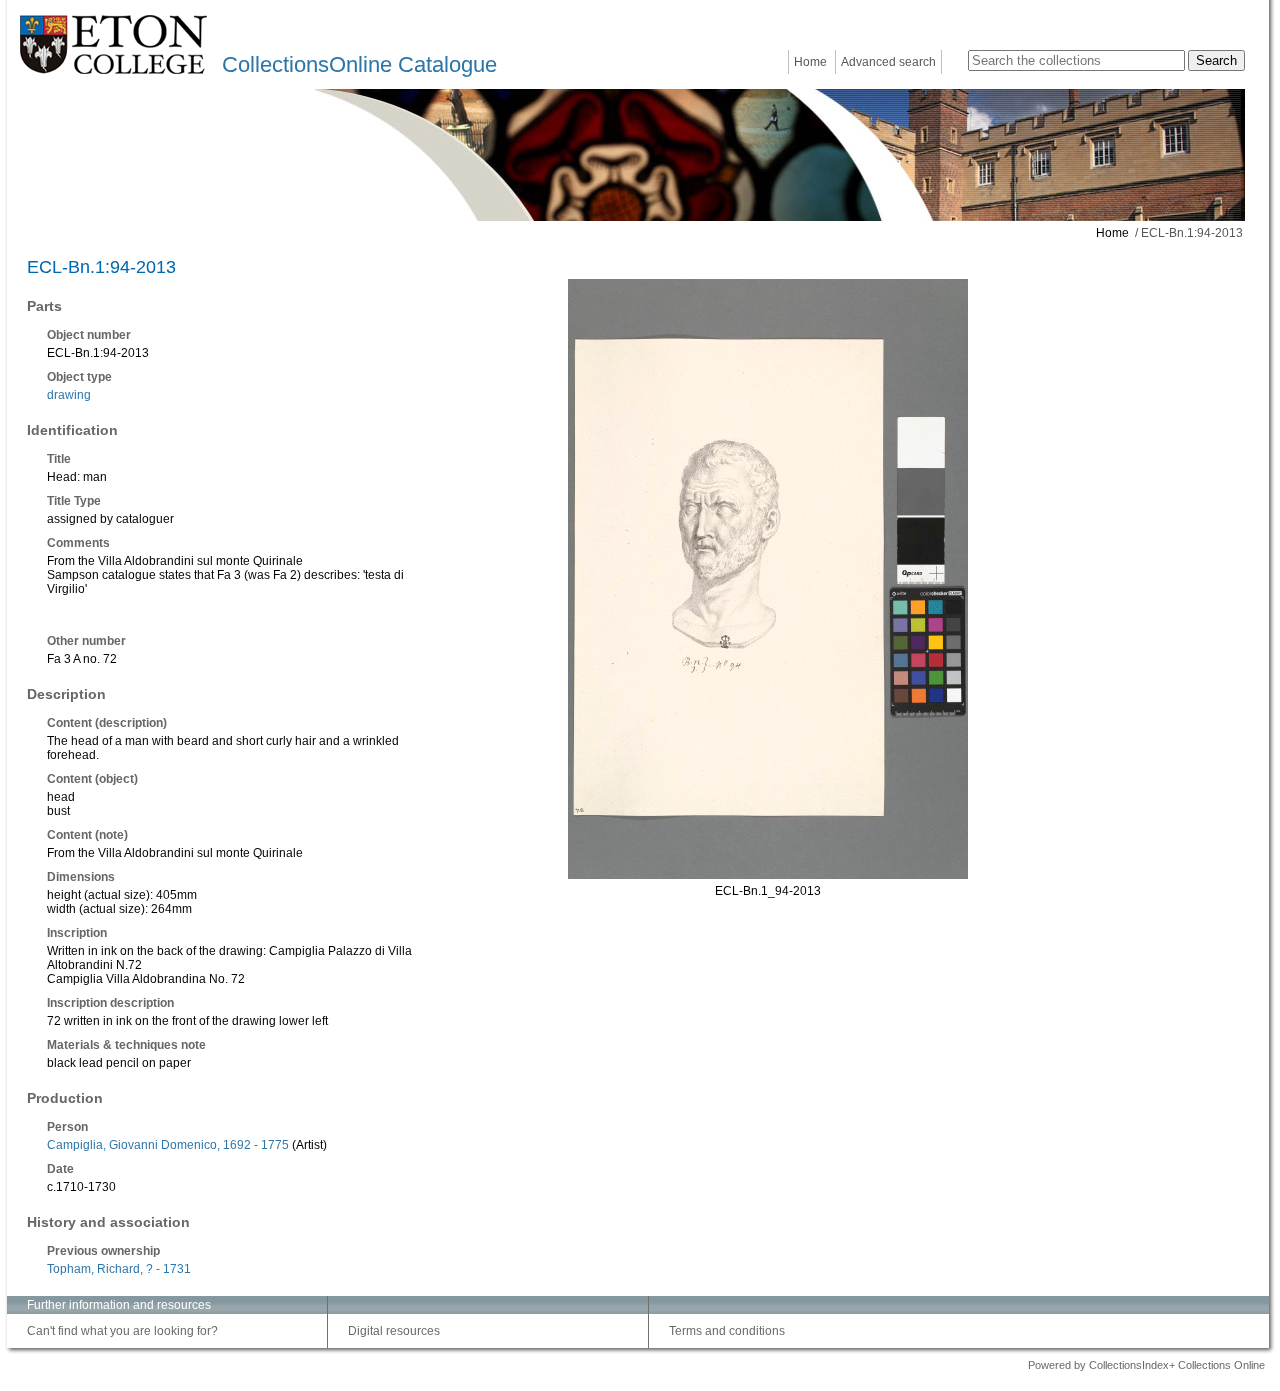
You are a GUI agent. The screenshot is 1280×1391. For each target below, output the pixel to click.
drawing (69, 395)
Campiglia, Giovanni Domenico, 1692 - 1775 (168, 1145)
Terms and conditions (727, 1331)
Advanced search (888, 62)
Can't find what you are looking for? (122, 1331)
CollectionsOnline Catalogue (359, 64)
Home (810, 62)
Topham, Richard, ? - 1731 (119, 1269)
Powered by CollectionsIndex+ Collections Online (1146, 1365)
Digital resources (394, 1331)
